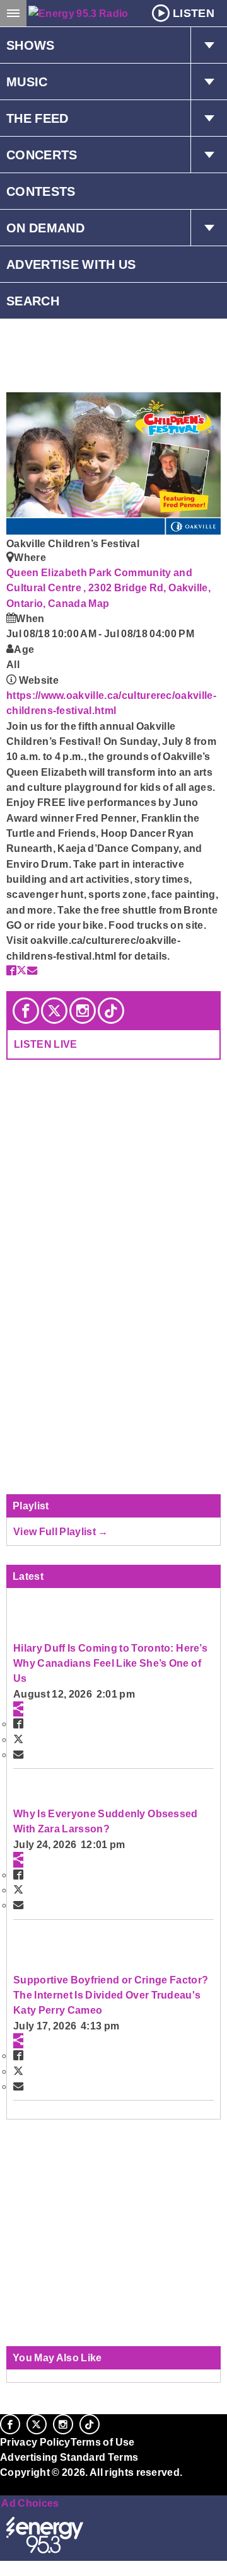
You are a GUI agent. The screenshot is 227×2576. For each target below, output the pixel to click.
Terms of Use (103, 2442)
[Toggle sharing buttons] (18, 1709)
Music (27, 82)
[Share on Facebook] (11, 970)
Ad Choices (30, 2503)
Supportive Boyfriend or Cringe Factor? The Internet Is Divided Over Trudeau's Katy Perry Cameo (111, 1995)
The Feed (38, 118)
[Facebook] (26, 1011)
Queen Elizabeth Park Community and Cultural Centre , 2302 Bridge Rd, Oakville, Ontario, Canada (108, 588)
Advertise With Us (71, 264)
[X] (54, 1011)
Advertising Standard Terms (69, 2457)
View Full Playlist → (61, 1531)
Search (33, 301)
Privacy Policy (35, 2442)
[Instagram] (83, 1011)
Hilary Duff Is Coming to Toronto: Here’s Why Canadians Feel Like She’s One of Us (110, 1663)
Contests (41, 191)
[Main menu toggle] (13, 13)
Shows (31, 45)
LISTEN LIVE (46, 1044)
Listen (194, 13)
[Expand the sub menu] (209, 45)
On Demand (45, 228)
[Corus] (2, 2490)
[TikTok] (111, 1011)
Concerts (42, 155)
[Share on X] (21, 970)
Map (99, 603)
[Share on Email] (32, 970)
